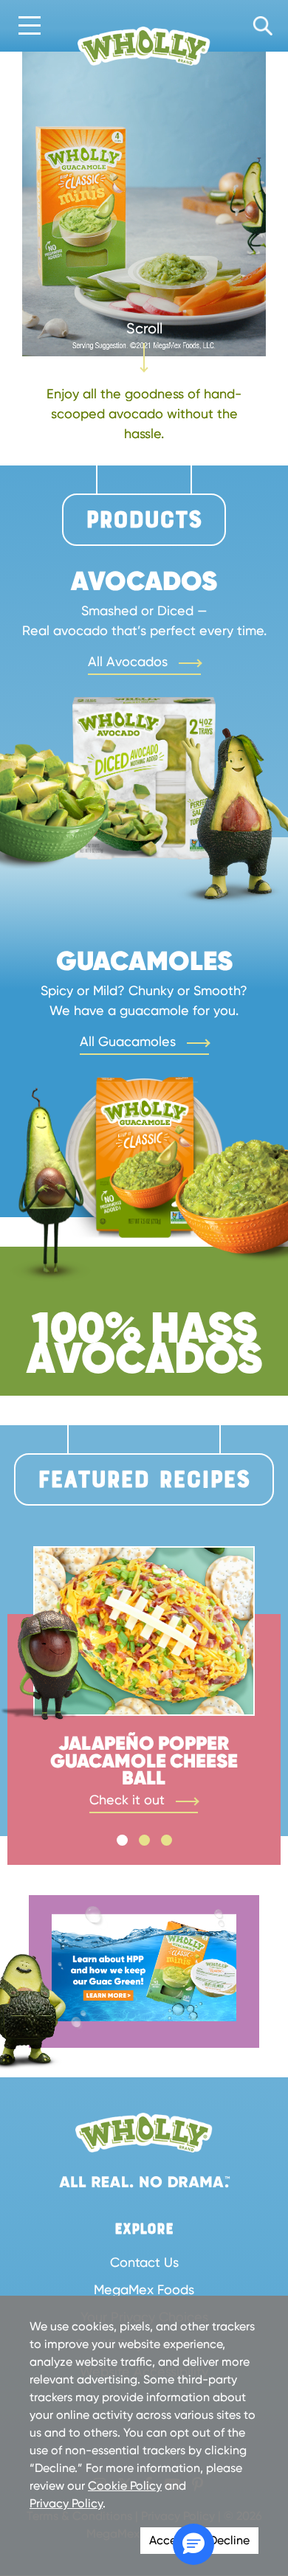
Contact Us (144, 2262)
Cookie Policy (125, 2486)
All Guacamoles (130, 1041)
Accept (169, 2540)
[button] (193, 2544)
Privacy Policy (66, 2503)
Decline (229, 2540)
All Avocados (130, 661)
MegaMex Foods (144, 2289)
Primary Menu (30, 27)
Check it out (129, 1800)
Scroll (144, 322)
